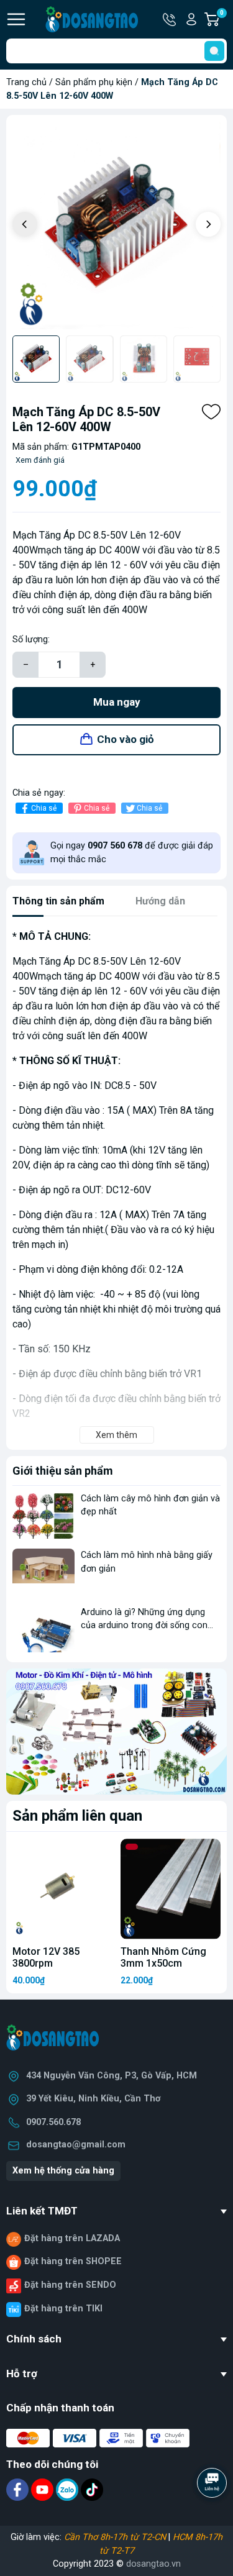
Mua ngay (117, 702)
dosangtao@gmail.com (76, 2145)
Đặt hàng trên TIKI (63, 2309)
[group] (116, 225)
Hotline (170, 19)
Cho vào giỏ (126, 739)
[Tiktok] (92, 2489)
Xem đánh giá (40, 460)
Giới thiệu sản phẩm (63, 1471)
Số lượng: (31, 639)
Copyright (73, 2564)
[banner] (116, 1732)
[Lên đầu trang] (213, 2517)
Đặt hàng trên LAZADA (72, 2238)
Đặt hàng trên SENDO (70, 2285)
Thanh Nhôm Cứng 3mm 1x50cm (163, 1957)
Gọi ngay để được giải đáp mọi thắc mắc (132, 853)
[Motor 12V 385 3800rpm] (63, 1889)
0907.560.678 (53, 2122)
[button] (208, 224)
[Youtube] (43, 2489)
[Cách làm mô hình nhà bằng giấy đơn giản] (43, 1572)
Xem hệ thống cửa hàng (63, 2171)
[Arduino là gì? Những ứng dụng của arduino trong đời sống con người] (43, 1629)
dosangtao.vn (153, 2564)
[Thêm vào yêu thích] (211, 412)
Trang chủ (26, 82)
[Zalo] (68, 2489)
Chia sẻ (44, 808)
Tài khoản (191, 19)
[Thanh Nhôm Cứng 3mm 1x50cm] (171, 1889)
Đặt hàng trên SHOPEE (73, 2261)
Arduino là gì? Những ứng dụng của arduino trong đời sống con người (144, 1626)
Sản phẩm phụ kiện (94, 82)
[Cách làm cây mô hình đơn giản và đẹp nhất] (43, 1515)
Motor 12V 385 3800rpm (46, 1957)
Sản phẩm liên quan (77, 1816)
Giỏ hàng (223, 20)
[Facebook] (19, 2489)
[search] (214, 51)
